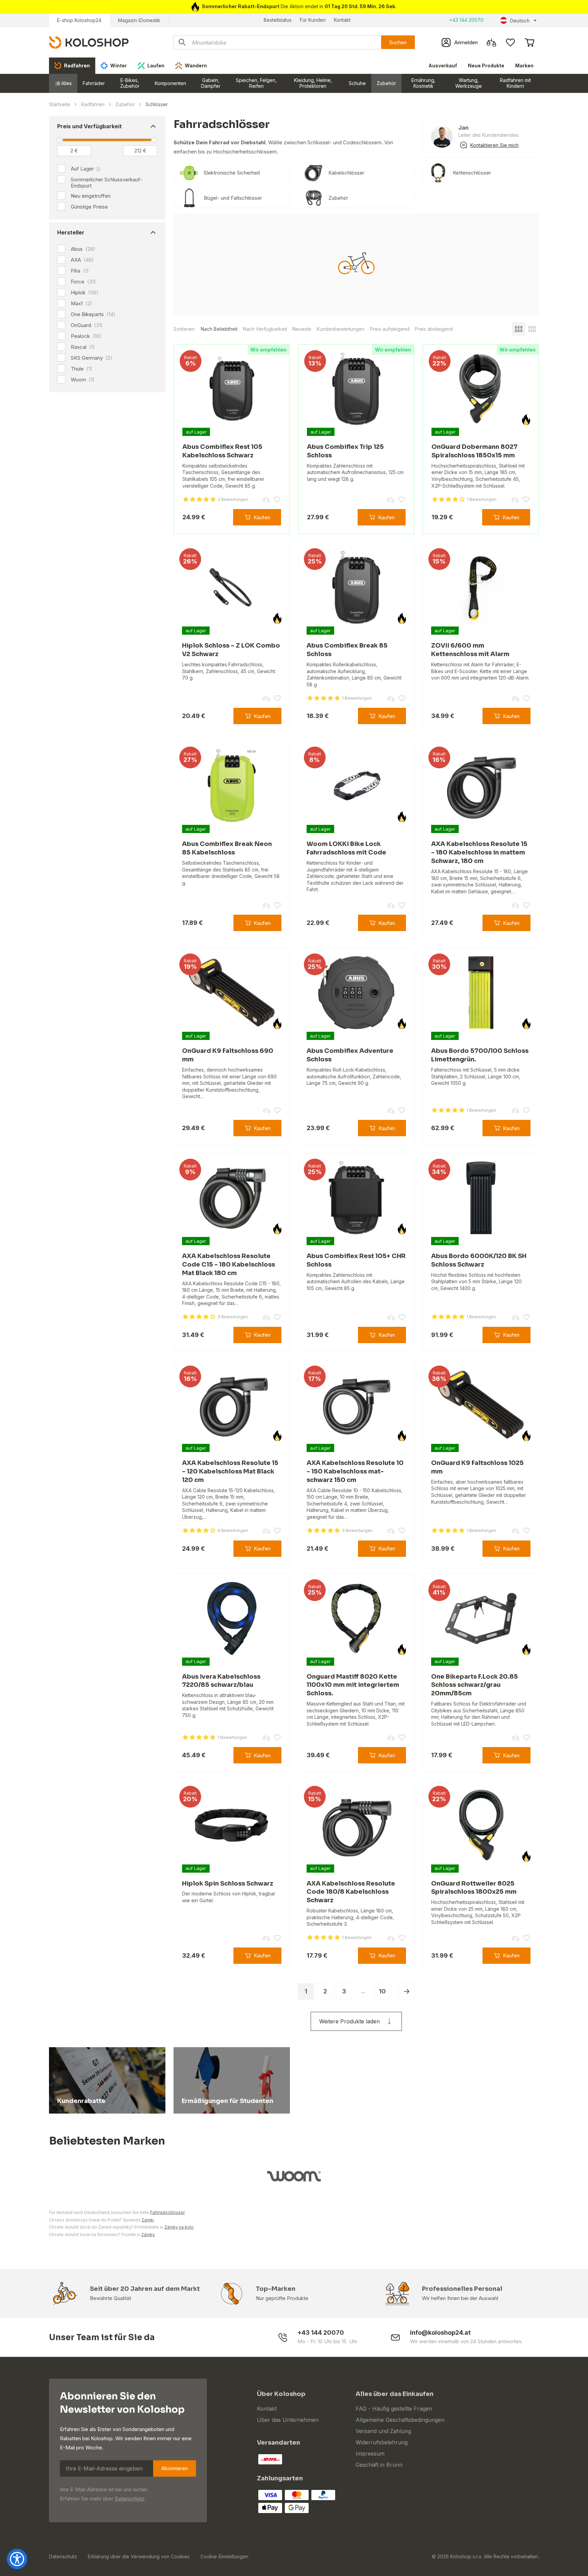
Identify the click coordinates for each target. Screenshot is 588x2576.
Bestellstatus (278, 20)
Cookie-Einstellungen (224, 2556)
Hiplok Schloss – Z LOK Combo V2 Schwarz (231, 650)
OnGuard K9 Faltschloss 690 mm (228, 1055)
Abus (83, 249)
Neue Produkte (486, 66)
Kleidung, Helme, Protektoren (313, 83)
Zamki (148, 2220)
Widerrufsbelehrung (382, 2442)
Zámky (148, 2235)
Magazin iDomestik (139, 20)
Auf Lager (82, 169)
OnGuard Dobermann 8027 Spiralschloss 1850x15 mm (475, 451)
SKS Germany (92, 358)
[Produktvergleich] (491, 43)
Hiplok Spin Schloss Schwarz (228, 1884)
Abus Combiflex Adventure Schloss (350, 1055)
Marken (524, 66)
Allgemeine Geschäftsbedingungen (400, 2420)
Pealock (86, 336)
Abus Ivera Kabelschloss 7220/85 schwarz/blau (221, 1681)
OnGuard (87, 325)
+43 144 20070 (466, 20)
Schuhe (357, 83)
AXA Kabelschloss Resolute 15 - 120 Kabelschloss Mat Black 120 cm (230, 1471)
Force (83, 282)
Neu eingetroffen (91, 196)
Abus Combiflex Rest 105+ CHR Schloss (356, 1260)
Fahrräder (94, 83)
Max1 (81, 304)
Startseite (60, 104)
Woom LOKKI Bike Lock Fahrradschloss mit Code (346, 848)
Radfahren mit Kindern (515, 83)
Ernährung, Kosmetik (423, 83)
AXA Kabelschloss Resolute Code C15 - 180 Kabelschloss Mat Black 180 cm (228, 1265)
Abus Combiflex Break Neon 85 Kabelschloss (227, 848)
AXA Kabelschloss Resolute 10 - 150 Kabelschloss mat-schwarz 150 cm (355, 1471)
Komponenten (170, 83)
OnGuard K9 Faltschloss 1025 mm (477, 1467)
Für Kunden (313, 20)
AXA (82, 260)
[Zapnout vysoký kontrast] (17, 2559)
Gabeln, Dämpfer (211, 83)
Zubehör (386, 83)
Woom (83, 380)
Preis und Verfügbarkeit (89, 126)
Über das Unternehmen (288, 2420)
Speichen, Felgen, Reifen (256, 83)
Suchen (398, 42)
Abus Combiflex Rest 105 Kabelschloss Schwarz (222, 451)
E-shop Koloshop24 (79, 20)
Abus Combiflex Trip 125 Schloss (345, 451)
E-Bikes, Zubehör (130, 83)
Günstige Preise (89, 207)
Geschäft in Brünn (379, 2465)
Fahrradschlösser (167, 2212)
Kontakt (342, 20)
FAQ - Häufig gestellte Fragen (394, 2409)
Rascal (83, 347)
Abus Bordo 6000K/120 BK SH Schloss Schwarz (479, 1260)
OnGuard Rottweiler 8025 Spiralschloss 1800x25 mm (474, 1888)
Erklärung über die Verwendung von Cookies (139, 2556)
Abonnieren (175, 2468)
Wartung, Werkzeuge (469, 83)
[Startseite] (89, 42)
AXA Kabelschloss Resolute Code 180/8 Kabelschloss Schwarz (351, 1892)
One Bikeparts (93, 314)
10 (382, 1991)
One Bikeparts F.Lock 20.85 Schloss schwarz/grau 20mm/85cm (475, 1685)
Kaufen (262, 517)
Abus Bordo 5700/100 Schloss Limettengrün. (480, 1055)
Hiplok (85, 293)
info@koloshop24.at (440, 2333)
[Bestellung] (529, 43)
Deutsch (520, 21)
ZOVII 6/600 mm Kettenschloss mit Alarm (470, 650)
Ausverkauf (443, 66)
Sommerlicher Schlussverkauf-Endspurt (107, 183)
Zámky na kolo (179, 2227)
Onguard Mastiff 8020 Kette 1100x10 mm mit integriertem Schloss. (353, 1685)
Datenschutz (129, 2499)
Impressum (370, 2453)
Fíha (80, 271)
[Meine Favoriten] (510, 43)
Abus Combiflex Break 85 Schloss (347, 650)
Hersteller (71, 232)
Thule (81, 369)
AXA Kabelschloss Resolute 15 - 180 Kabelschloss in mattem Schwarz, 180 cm (479, 852)
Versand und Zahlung (383, 2431)
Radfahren (93, 104)
